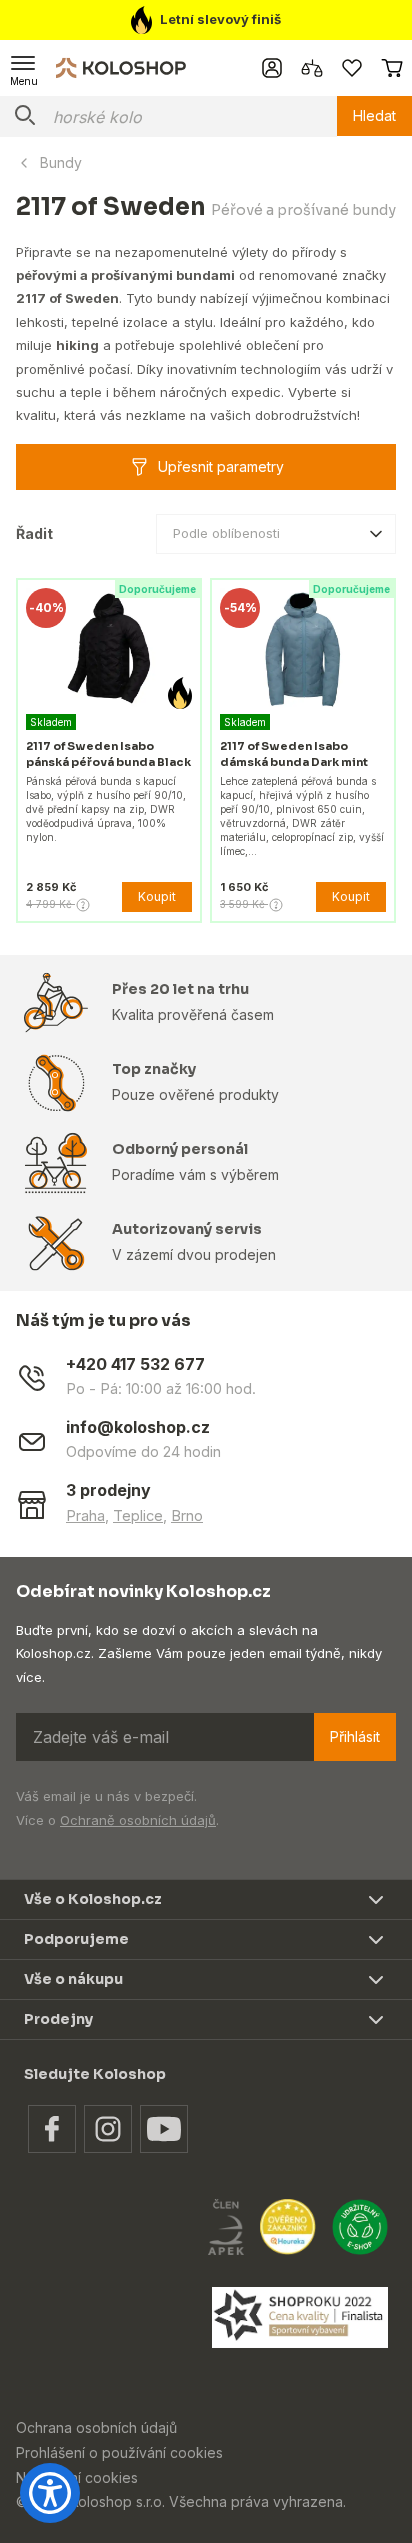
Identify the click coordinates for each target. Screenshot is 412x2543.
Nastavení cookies (77, 2477)
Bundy (61, 162)
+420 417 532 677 (135, 1364)
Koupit (157, 896)
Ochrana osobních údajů (96, 2427)
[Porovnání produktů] (312, 68)
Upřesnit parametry (221, 466)
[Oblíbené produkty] (352, 68)
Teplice (138, 1515)
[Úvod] (121, 67)
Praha (85, 1515)
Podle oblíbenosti (226, 533)
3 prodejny (108, 1490)
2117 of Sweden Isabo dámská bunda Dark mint (294, 753)
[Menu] (24, 68)
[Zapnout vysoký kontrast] (50, 2493)
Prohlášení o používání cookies (119, 2452)
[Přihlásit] (272, 68)
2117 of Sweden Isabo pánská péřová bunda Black (108, 753)
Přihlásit (355, 1736)
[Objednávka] (392, 68)
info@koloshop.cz (138, 1427)
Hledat (374, 115)
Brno (187, 1515)
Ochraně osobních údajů (138, 1820)
